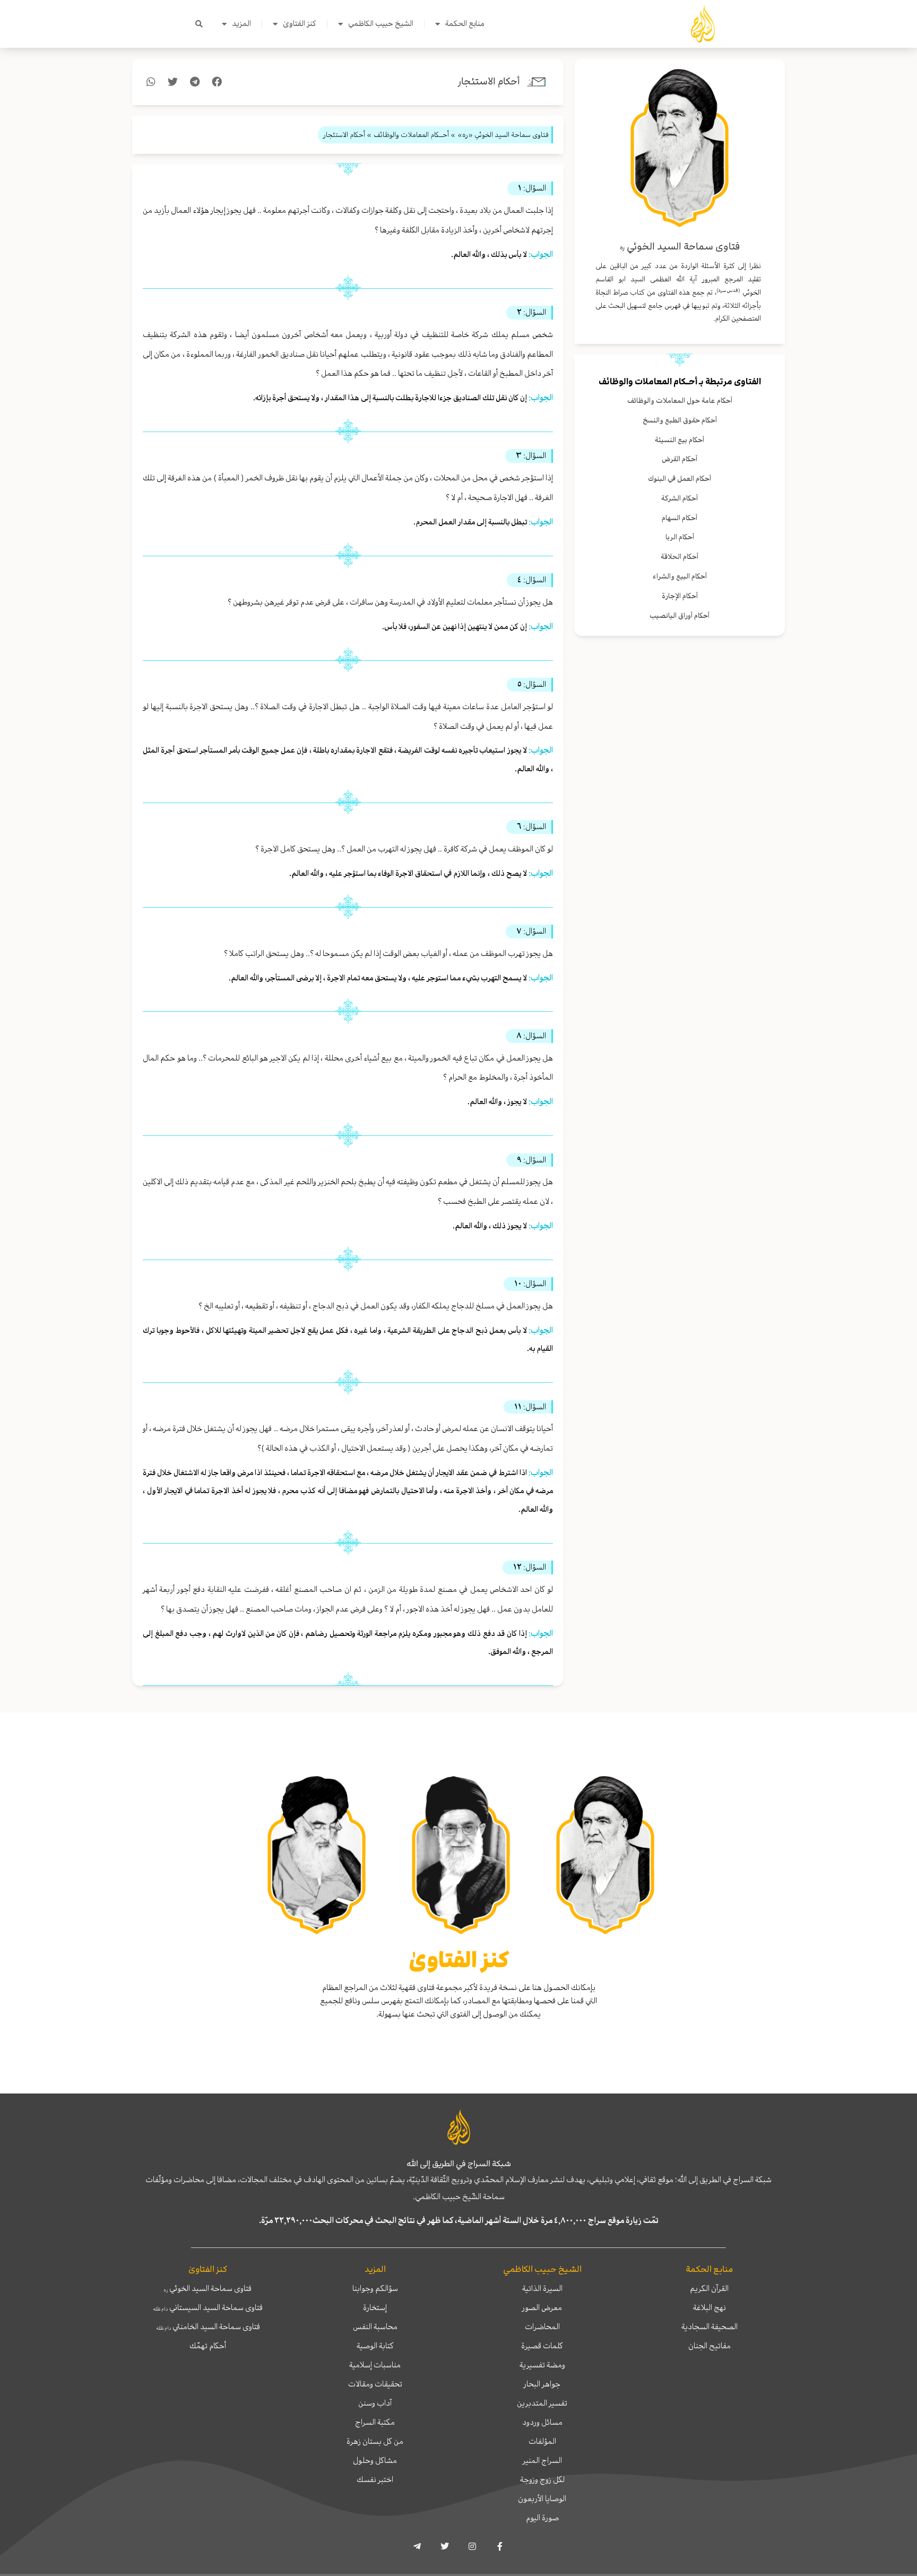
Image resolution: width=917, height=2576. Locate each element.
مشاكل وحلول (375, 2460)
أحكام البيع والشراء (680, 576)
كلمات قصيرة (542, 2346)
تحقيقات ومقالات (375, 2384)
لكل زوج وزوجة (542, 2479)
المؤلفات (542, 2441)
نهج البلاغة (710, 2307)
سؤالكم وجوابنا (375, 2288)
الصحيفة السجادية (710, 2327)
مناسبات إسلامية (375, 2365)
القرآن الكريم (709, 2288)
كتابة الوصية (375, 2346)
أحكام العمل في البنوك (680, 479)
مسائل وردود (542, 2422)
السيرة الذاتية (542, 2288)
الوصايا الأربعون (542, 2499)
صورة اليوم (542, 2518)
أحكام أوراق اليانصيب (680, 615)
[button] (199, 24)
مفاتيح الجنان (710, 2346)
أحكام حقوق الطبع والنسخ (680, 420)
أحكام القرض (680, 459)
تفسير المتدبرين (542, 2403)
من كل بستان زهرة (375, 2441)
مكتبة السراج (375, 2422)
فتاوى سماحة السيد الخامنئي (208, 2327)
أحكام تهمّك (208, 2346)
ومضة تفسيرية (542, 2365)
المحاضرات (542, 2327)
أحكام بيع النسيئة (680, 440)
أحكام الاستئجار (489, 81)
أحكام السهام (680, 518)
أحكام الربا (680, 537)
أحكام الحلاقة (680, 557)
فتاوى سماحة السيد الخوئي (208, 2288)
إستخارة (375, 2307)
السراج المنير (542, 2460)
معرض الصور (542, 2307)
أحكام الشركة (680, 498)
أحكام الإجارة (680, 596)
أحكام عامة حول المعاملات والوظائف (680, 400)
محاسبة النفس (375, 2327)
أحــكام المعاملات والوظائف (648, 382)
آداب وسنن (375, 2403)
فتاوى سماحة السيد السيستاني (208, 2307)
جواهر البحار (542, 2384)
